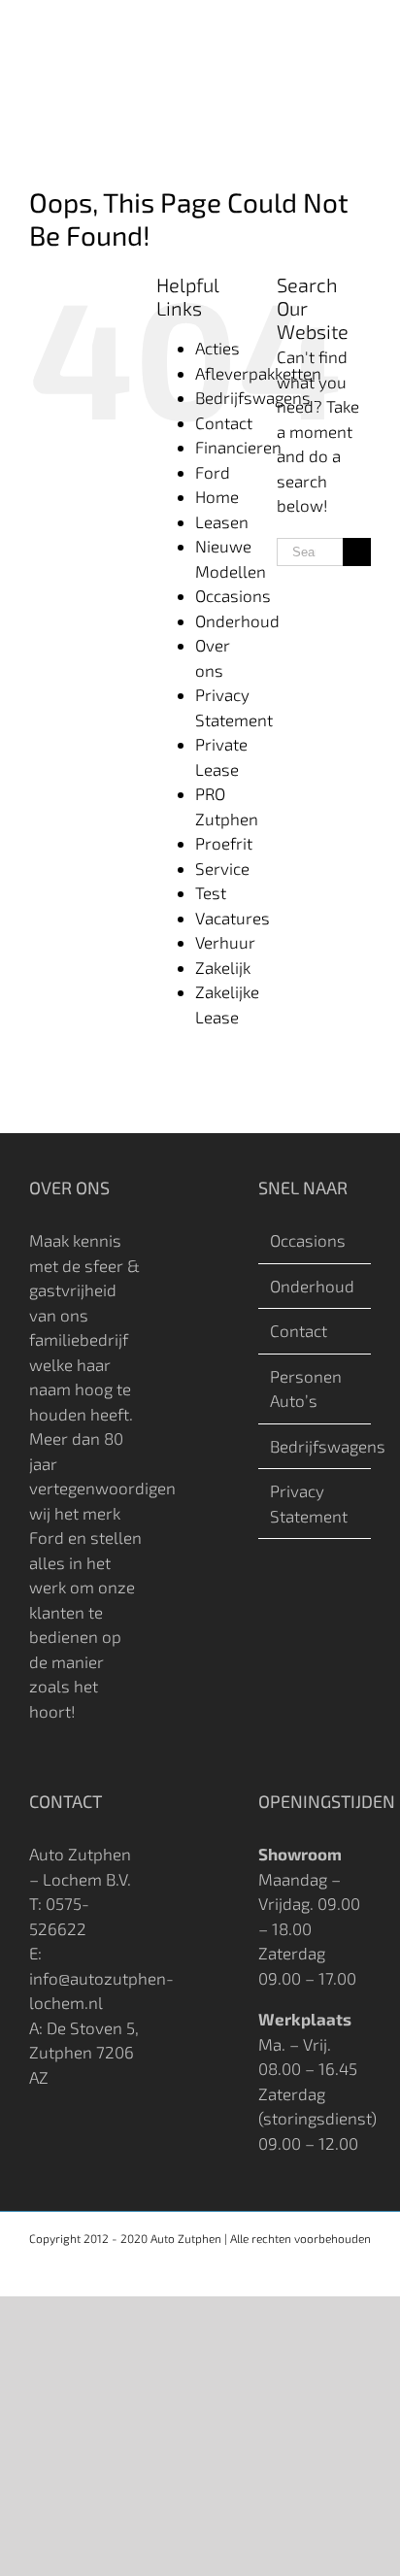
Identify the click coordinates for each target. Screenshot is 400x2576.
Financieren (238, 447)
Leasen (222, 521)
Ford (213, 472)
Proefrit (224, 843)
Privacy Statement (309, 1503)
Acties (217, 348)
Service (222, 868)
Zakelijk (223, 967)
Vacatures (233, 918)
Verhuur (225, 942)
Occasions (233, 595)
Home (217, 496)
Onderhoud (237, 620)
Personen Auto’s (306, 1388)
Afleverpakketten (258, 373)
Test (211, 892)
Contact (224, 422)
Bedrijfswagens (253, 397)
